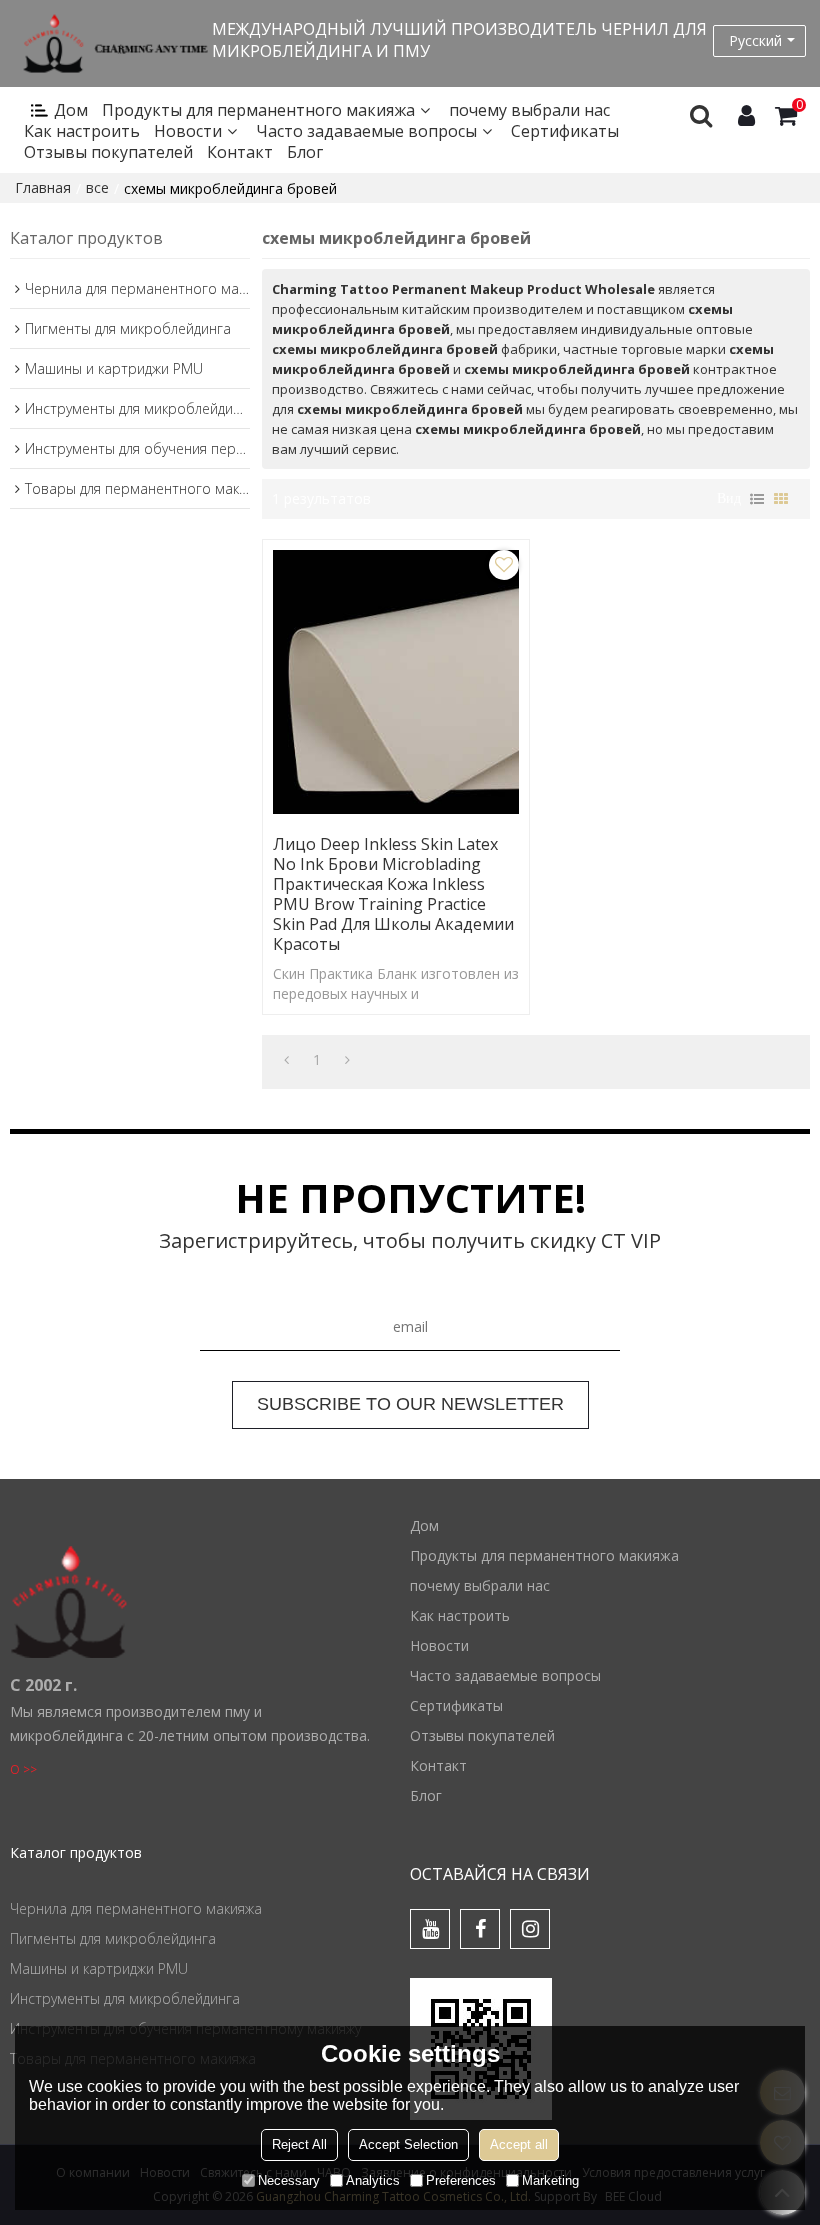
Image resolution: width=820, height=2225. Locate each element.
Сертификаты (565, 131)
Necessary (289, 2180)
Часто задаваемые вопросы (366, 131)
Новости (188, 131)
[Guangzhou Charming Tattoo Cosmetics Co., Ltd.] (111, 43)
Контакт (240, 152)
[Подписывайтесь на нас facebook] (480, 1929)
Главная (43, 187)
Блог (305, 152)
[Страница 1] (286, 1060)
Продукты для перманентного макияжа (258, 110)
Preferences (461, 2180)
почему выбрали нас (529, 110)
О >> (23, 1769)
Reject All (299, 2144)
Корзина (799, 105)
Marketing (550, 2180)
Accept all (519, 2144)
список (757, 499)
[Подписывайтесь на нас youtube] (430, 1929)
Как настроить (82, 131)
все (97, 187)
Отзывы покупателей (108, 152)
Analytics (373, 2180)
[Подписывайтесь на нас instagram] (530, 1929)
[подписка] (410, 1405)
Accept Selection (408, 2144)
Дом (71, 110)
